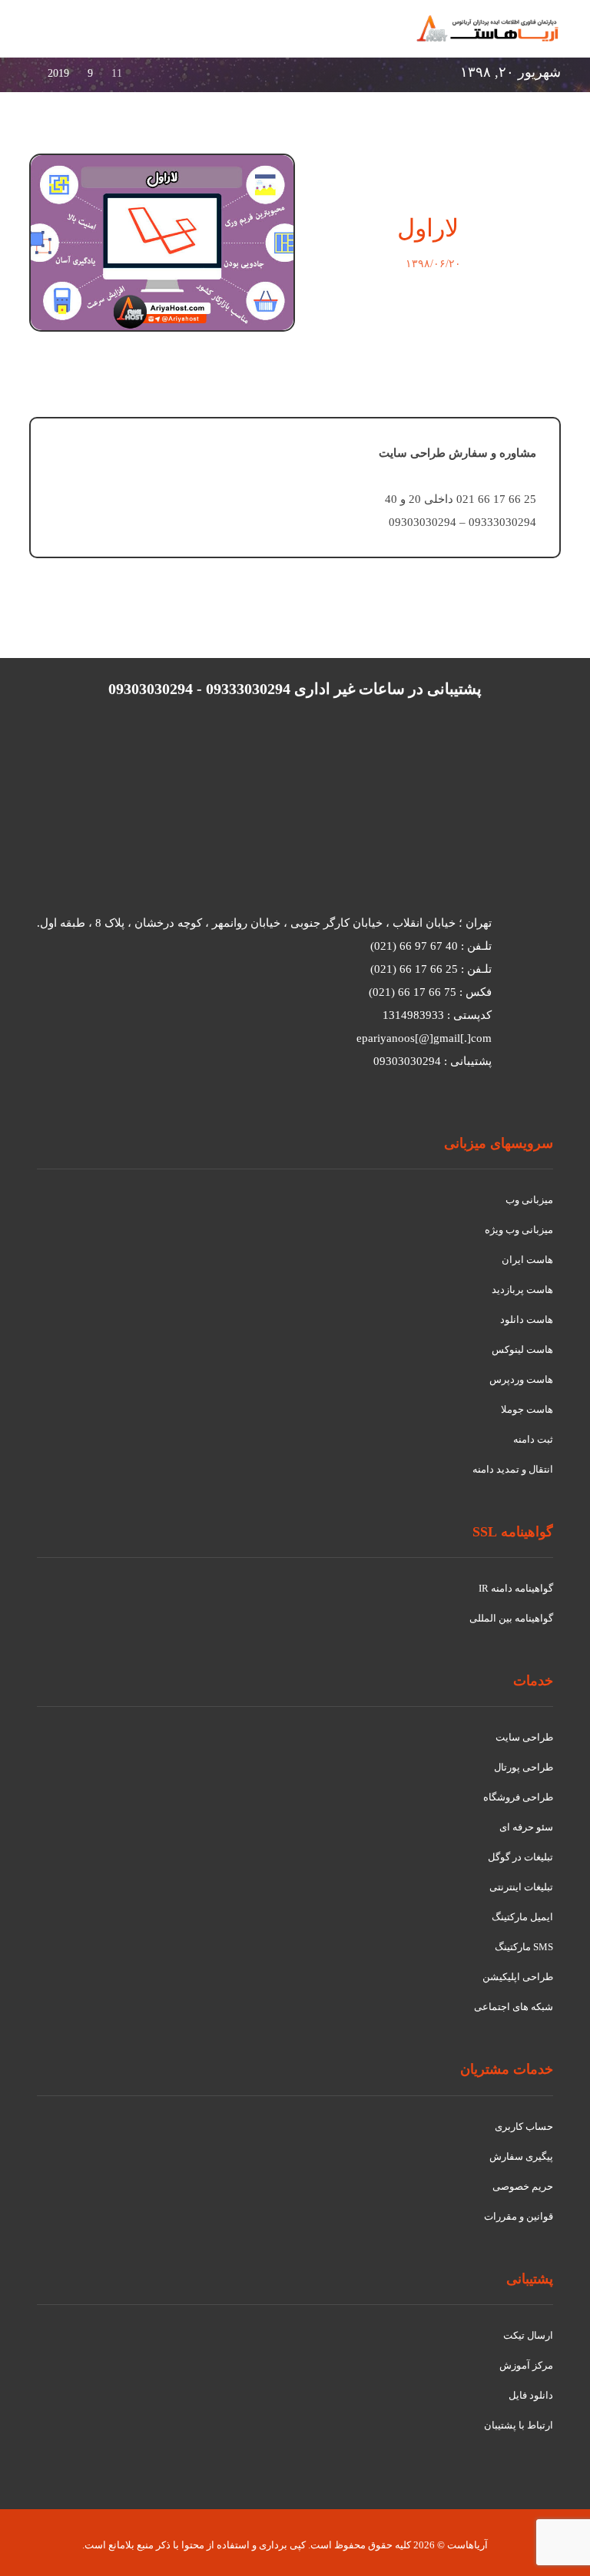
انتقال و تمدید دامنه (513, 1469)
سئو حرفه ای (526, 1827)
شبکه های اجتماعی (514, 2007)
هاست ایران (527, 1260)
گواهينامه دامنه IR (516, 1588)
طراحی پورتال (524, 1767)
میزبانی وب (529, 1200)
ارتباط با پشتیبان (519, 2425)
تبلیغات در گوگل (520, 1857)
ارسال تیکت (528, 2335)
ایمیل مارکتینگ (522, 1917)
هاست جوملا (527, 1409)
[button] (48, 37)
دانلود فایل (531, 2395)
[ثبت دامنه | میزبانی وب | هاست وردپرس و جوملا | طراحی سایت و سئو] (488, 28)
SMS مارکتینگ (524, 1947)
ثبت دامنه (533, 1439)
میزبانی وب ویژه (519, 1230)
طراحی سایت (524, 1737)
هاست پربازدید (522, 1290)
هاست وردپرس (521, 1379)
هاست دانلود (527, 1319)
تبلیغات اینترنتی (521, 1887)
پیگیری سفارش (521, 2156)
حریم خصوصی (523, 2186)
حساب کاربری (524, 2126)
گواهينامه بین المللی (511, 1618)
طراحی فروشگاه (518, 1797)
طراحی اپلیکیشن (518, 1977)
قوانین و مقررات (519, 2216)
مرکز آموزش (526, 2365)
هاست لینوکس (522, 1349)
